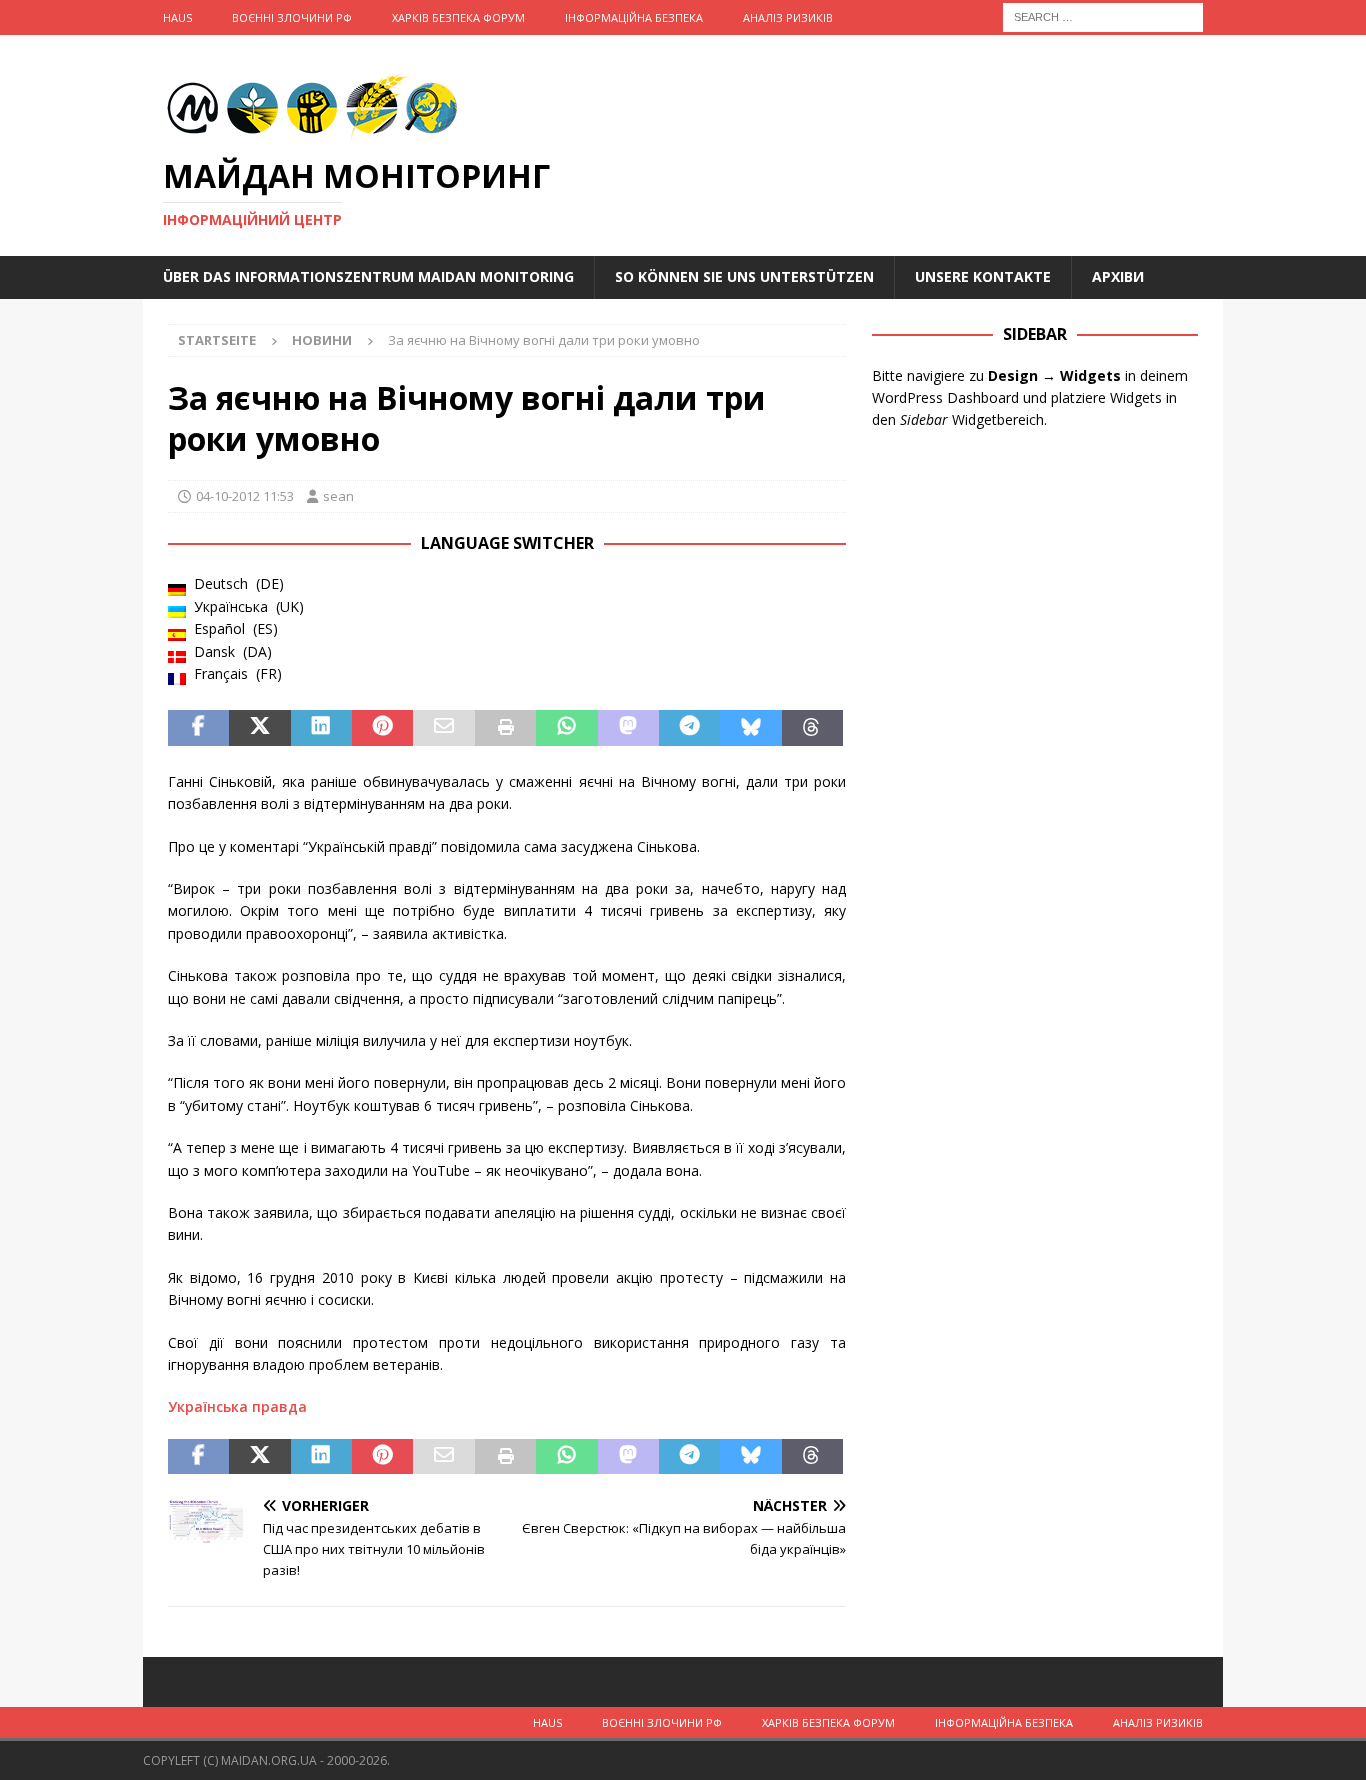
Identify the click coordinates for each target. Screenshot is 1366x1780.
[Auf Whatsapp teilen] (566, 728)
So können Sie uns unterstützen (744, 276)
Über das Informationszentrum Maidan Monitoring (368, 276)
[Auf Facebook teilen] (198, 728)
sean (338, 496)
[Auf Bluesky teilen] (750, 728)
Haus (177, 17)
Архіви (1118, 276)
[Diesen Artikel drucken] (505, 728)
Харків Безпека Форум (458, 17)
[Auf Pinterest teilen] (382, 728)
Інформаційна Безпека (634, 17)
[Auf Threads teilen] (812, 728)
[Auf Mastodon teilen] (628, 728)
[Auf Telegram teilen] (689, 728)
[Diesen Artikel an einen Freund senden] (443, 728)
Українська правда (237, 1406)
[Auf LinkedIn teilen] (321, 728)
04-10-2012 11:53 (245, 496)
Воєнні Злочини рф (292, 17)
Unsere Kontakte (983, 276)
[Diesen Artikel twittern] (259, 728)
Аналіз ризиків (788, 17)
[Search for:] (1103, 15)
